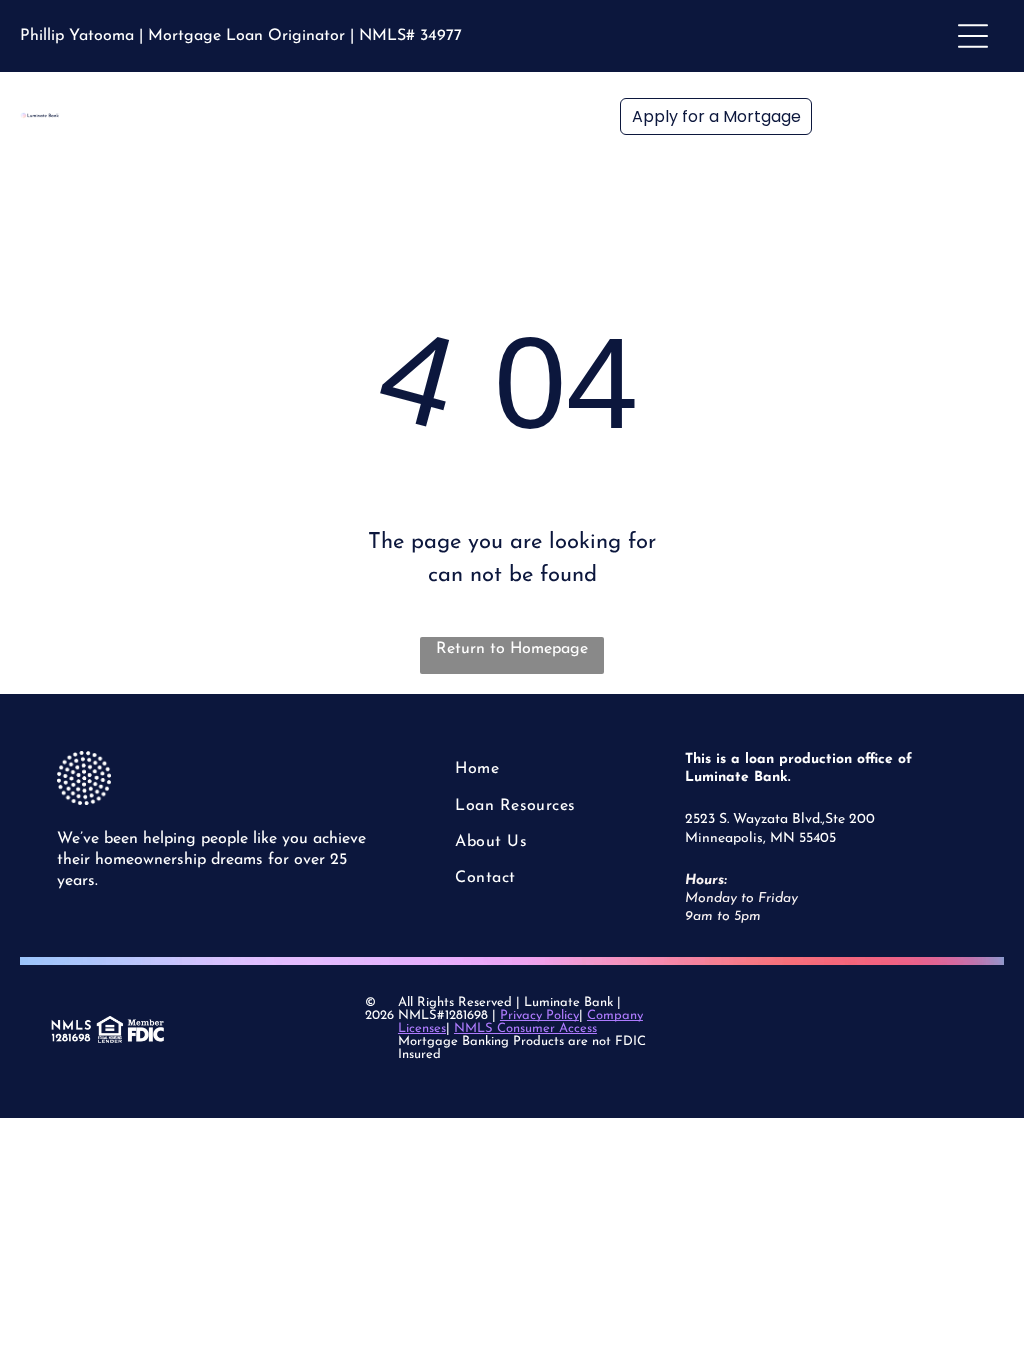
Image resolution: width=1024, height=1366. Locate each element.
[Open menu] (973, 36)
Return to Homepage (512, 649)
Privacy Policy (539, 1015)
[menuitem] (529, 769)
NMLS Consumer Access (525, 1028)
